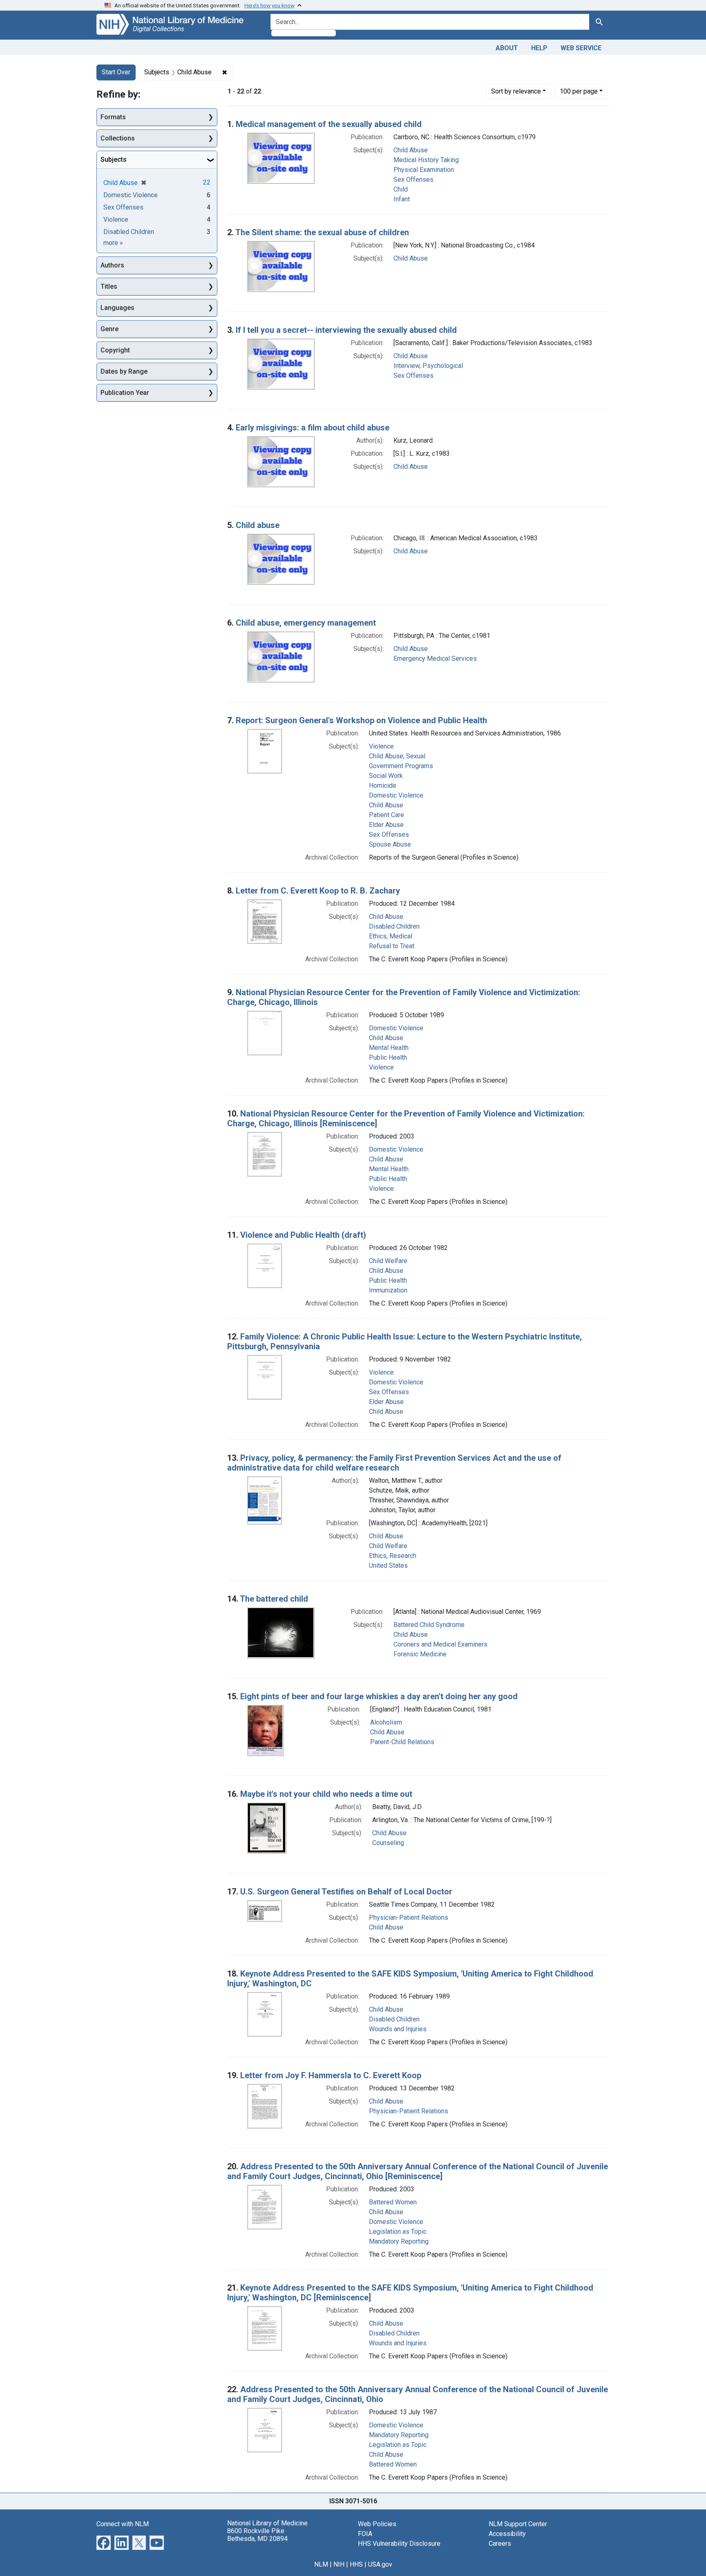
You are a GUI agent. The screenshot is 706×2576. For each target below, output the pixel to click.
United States (388, 1565)
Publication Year (125, 393)
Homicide (383, 786)
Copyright (115, 350)
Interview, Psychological (428, 366)
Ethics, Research (393, 1556)
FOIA (365, 2534)
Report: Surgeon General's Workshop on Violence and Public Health (361, 720)
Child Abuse (411, 150)
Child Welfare (388, 1261)
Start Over (116, 72)
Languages (117, 308)
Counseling (388, 1843)
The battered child (274, 1599)
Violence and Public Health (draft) (303, 1235)
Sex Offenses (413, 179)
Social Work (386, 776)
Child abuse (258, 525)
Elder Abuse (386, 825)
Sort (516, 91)
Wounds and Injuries (398, 2029)
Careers (500, 2544)
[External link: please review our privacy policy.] (104, 2542)
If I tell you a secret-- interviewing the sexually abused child (346, 330)
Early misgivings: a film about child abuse (313, 428)
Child (401, 189)
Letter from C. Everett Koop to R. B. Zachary (318, 891)
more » (113, 243)
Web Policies (377, 2524)
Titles (109, 286)
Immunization (388, 1290)
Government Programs (401, 766)
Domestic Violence (396, 795)
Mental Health (389, 1048)
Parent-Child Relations (402, 1742)
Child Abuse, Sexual (397, 756)
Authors (112, 265)
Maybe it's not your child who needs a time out (326, 1794)
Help (539, 48)
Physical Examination (424, 170)
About (507, 48)
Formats (113, 117)
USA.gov (380, 2564)
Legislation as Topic (398, 2232)
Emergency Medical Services (435, 658)
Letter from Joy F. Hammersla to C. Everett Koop (331, 2075)
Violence (381, 746)
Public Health (388, 1057)
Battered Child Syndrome (429, 1625)
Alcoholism (386, 1722)
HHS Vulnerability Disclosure (399, 2544)
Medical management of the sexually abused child (329, 124)
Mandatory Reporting (399, 2241)
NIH (339, 2564)
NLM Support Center (518, 2524)
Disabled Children (394, 926)
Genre (109, 329)
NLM (321, 2564)
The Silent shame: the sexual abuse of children (322, 232)
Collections (118, 138)
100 (579, 91)
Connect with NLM (123, 2524)
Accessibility (507, 2534)
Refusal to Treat (392, 946)
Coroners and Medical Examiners (440, 1644)
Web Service (581, 48)
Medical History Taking (426, 160)
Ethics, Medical (391, 936)
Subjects (114, 159)
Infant (402, 199)
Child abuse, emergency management (306, 623)
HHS (356, 2564)
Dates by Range (124, 371)
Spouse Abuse (390, 844)
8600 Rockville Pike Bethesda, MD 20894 (257, 2535)
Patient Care (387, 815)
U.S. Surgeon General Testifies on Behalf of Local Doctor (346, 1892)
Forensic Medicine (420, 1654)
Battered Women (393, 2202)
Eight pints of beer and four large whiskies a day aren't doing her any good (379, 1696)
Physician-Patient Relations (409, 1918)
